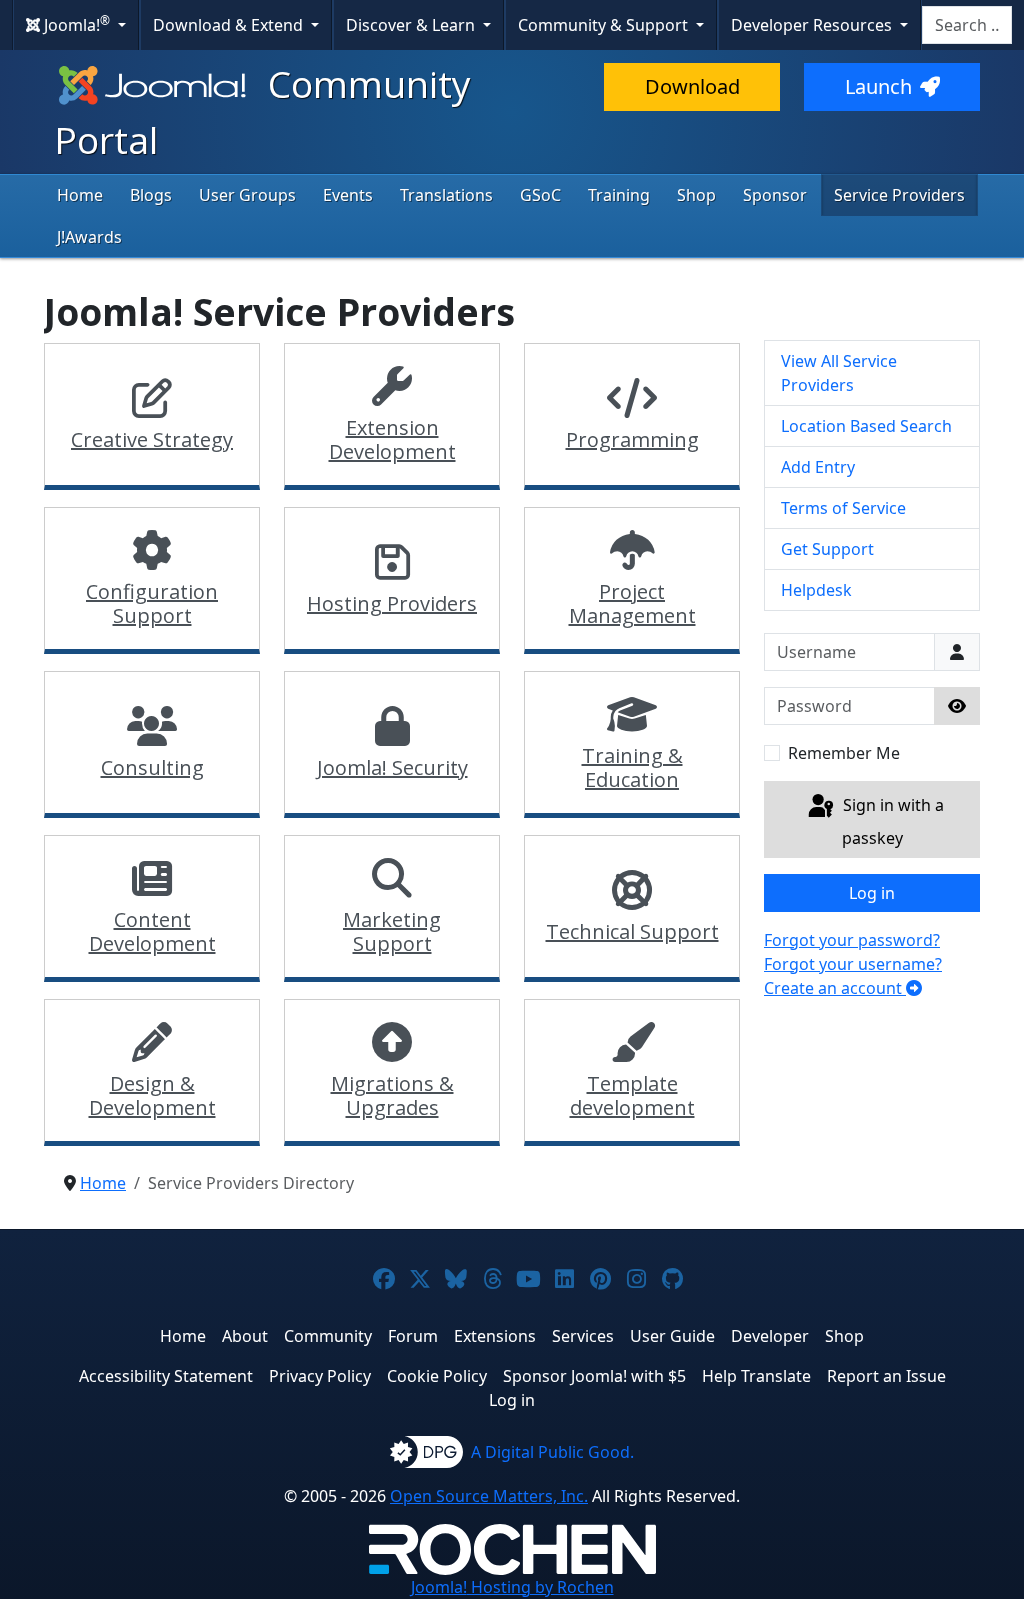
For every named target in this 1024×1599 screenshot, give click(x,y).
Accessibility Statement (166, 1376)
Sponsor (775, 195)
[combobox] (967, 25)
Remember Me (844, 753)
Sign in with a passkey (891, 822)
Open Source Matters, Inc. (489, 1496)
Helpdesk (816, 590)
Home (80, 195)
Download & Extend (230, 25)
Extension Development (392, 439)
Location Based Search (866, 426)
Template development (632, 1095)
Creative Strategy (152, 439)
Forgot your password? (852, 940)
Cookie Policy (437, 1376)
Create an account (835, 988)
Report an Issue (886, 1376)
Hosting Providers (392, 603)
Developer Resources (813, 25)
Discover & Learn (412, 25)
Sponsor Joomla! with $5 (594, 1376)
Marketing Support (392, 931)
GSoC (540, 195)
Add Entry (818, 467)
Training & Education (632, 767)
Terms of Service (843, 508)
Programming (632, 439)
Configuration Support (152, 603)
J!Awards (89, 237)
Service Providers (899, 195)
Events (348, 195)
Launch (878, 86)
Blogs (151, 195)
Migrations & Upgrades (392, 1095)
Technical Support (632, 931)
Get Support (827, 549)
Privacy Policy (320, 1376)
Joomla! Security (392, 767)
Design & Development (152, 1095)
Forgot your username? (853, 964)
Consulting (152, 767)
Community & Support (605, 25)
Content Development (152, 931)
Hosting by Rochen (512, 1587)
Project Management (632, 603)
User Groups (247, 195)
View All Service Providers (839, 373)
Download (692, 86)
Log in (872, 893)
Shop (696, 195)
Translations (446, 195)
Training (619, 195)
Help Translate (756, 1376)
